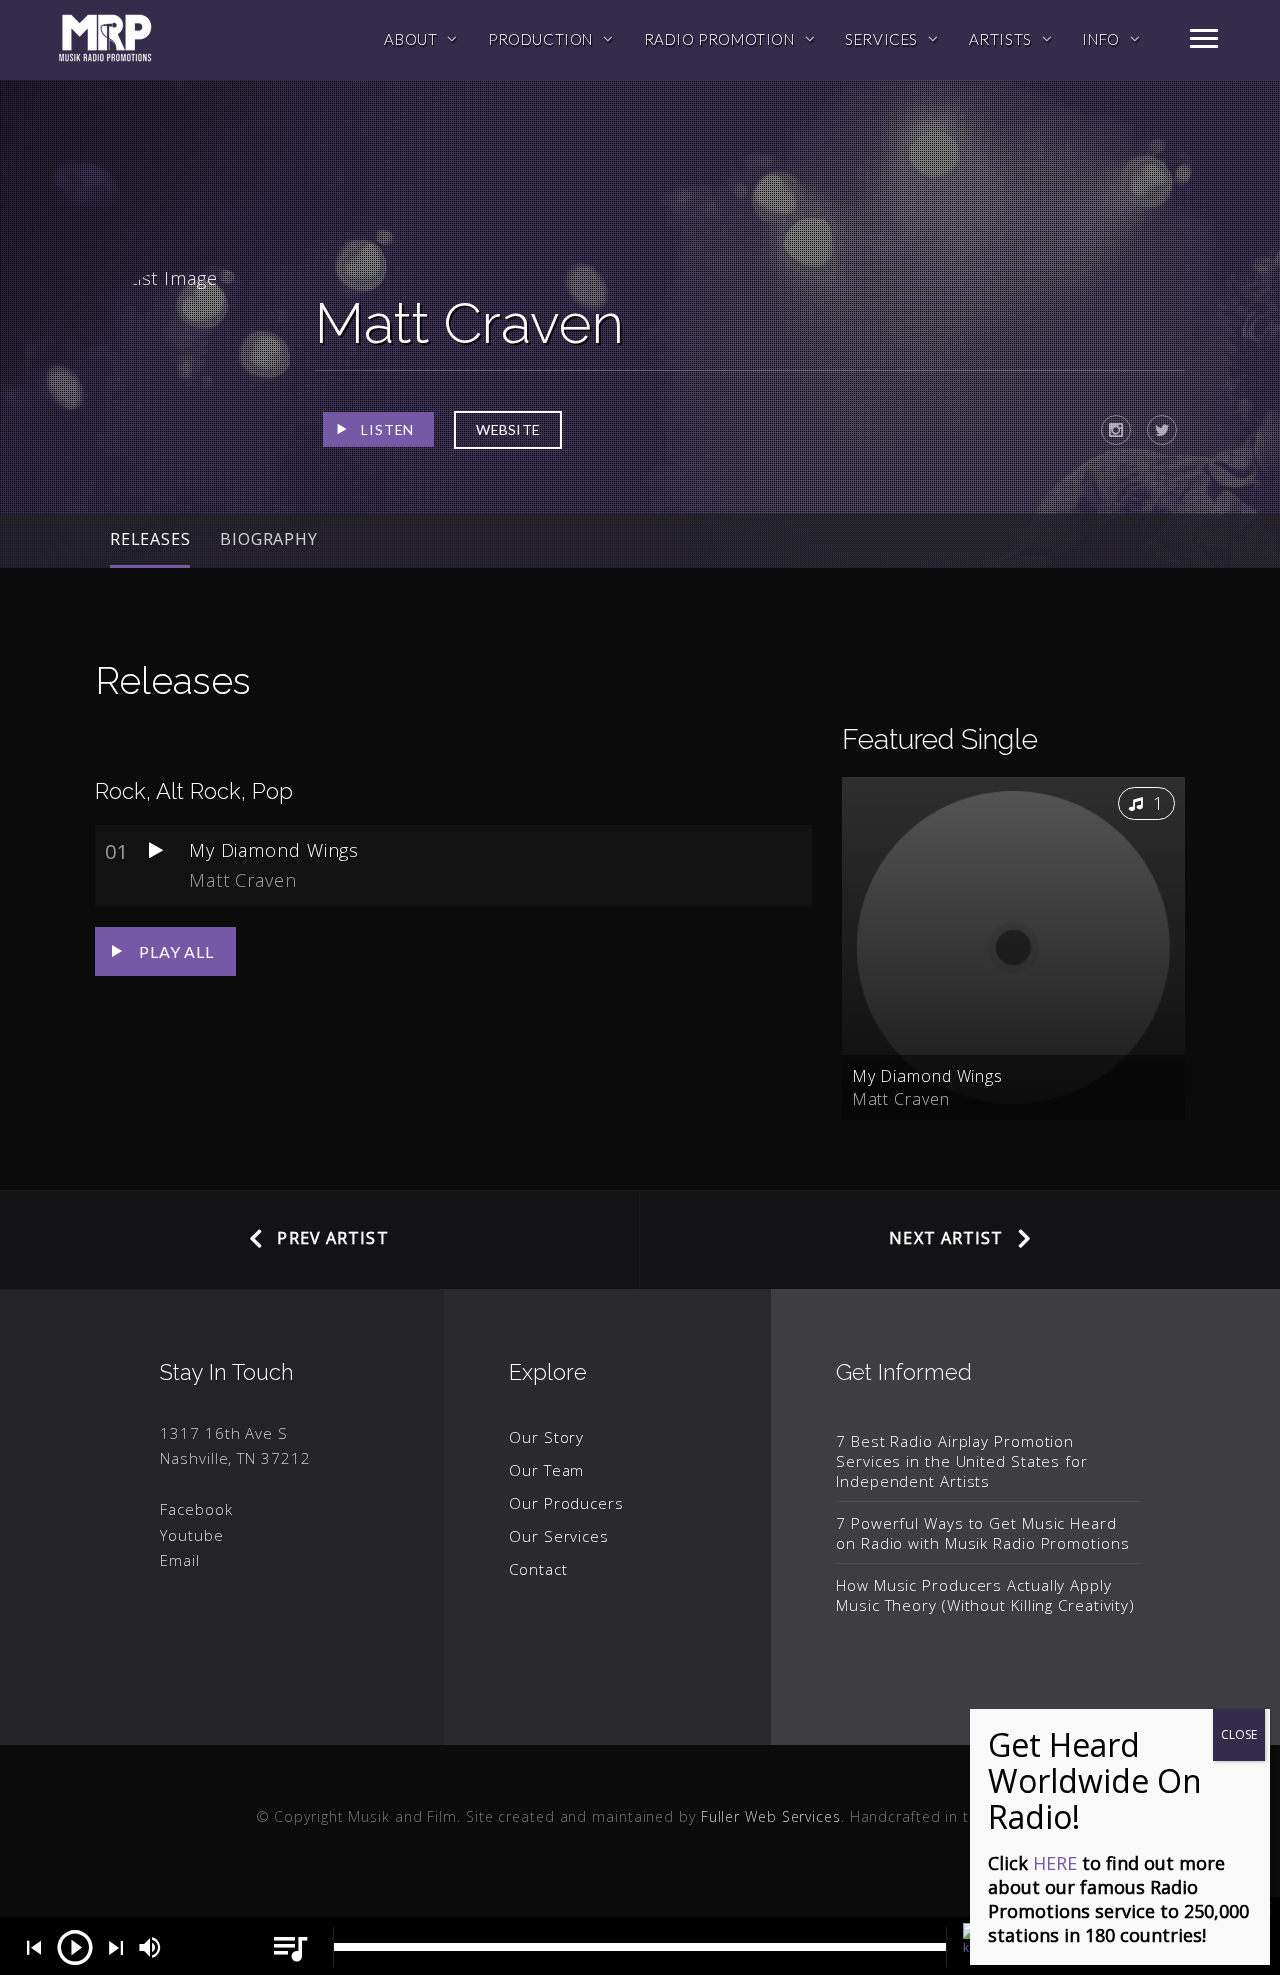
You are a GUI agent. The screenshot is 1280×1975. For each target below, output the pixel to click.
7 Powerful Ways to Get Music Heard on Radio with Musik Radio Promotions (982, 1533)
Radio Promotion (719, 39)
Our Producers (566, 1503)
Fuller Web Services (771, 1816)
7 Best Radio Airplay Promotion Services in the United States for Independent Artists (962, 1461)
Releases (150, 539)
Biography (268, 539)
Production (540, 39)
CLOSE (1239, 1734)
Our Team (546, 1470)
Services (881, 39)
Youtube (191, 1535)
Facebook (196, 1509)
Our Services (559, 1536)
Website (508, 429)
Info (1100, 39)
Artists (1000, 39)
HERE (1055, 1863)
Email (180, 1560)
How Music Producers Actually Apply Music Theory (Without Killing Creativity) (985, 1595)
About (410, 39)
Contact (538, 1569)
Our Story (546, 1437)
